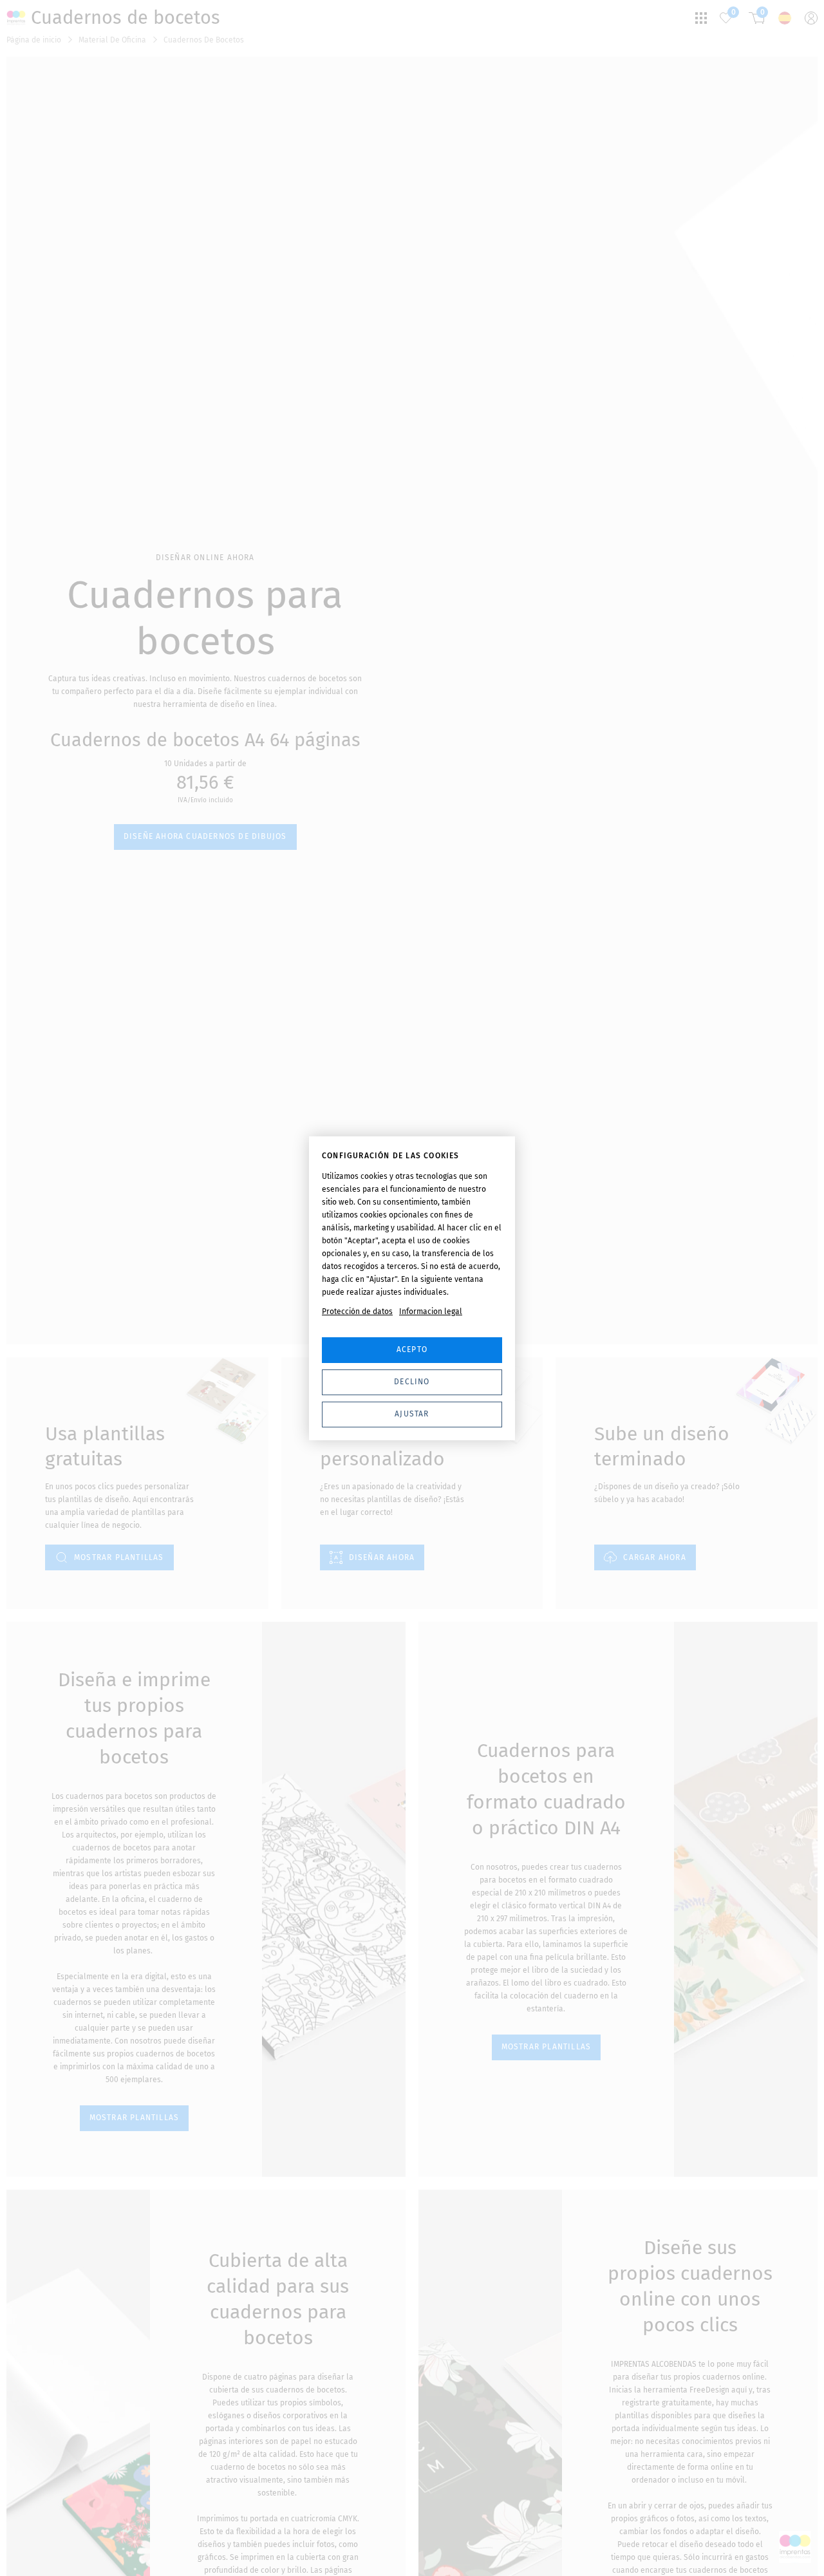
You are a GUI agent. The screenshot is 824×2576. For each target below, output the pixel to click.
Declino (412, 1382)
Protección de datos (357, 1312)
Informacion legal (431, 1312)
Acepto (412, 1349)
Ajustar (412, 1414)
